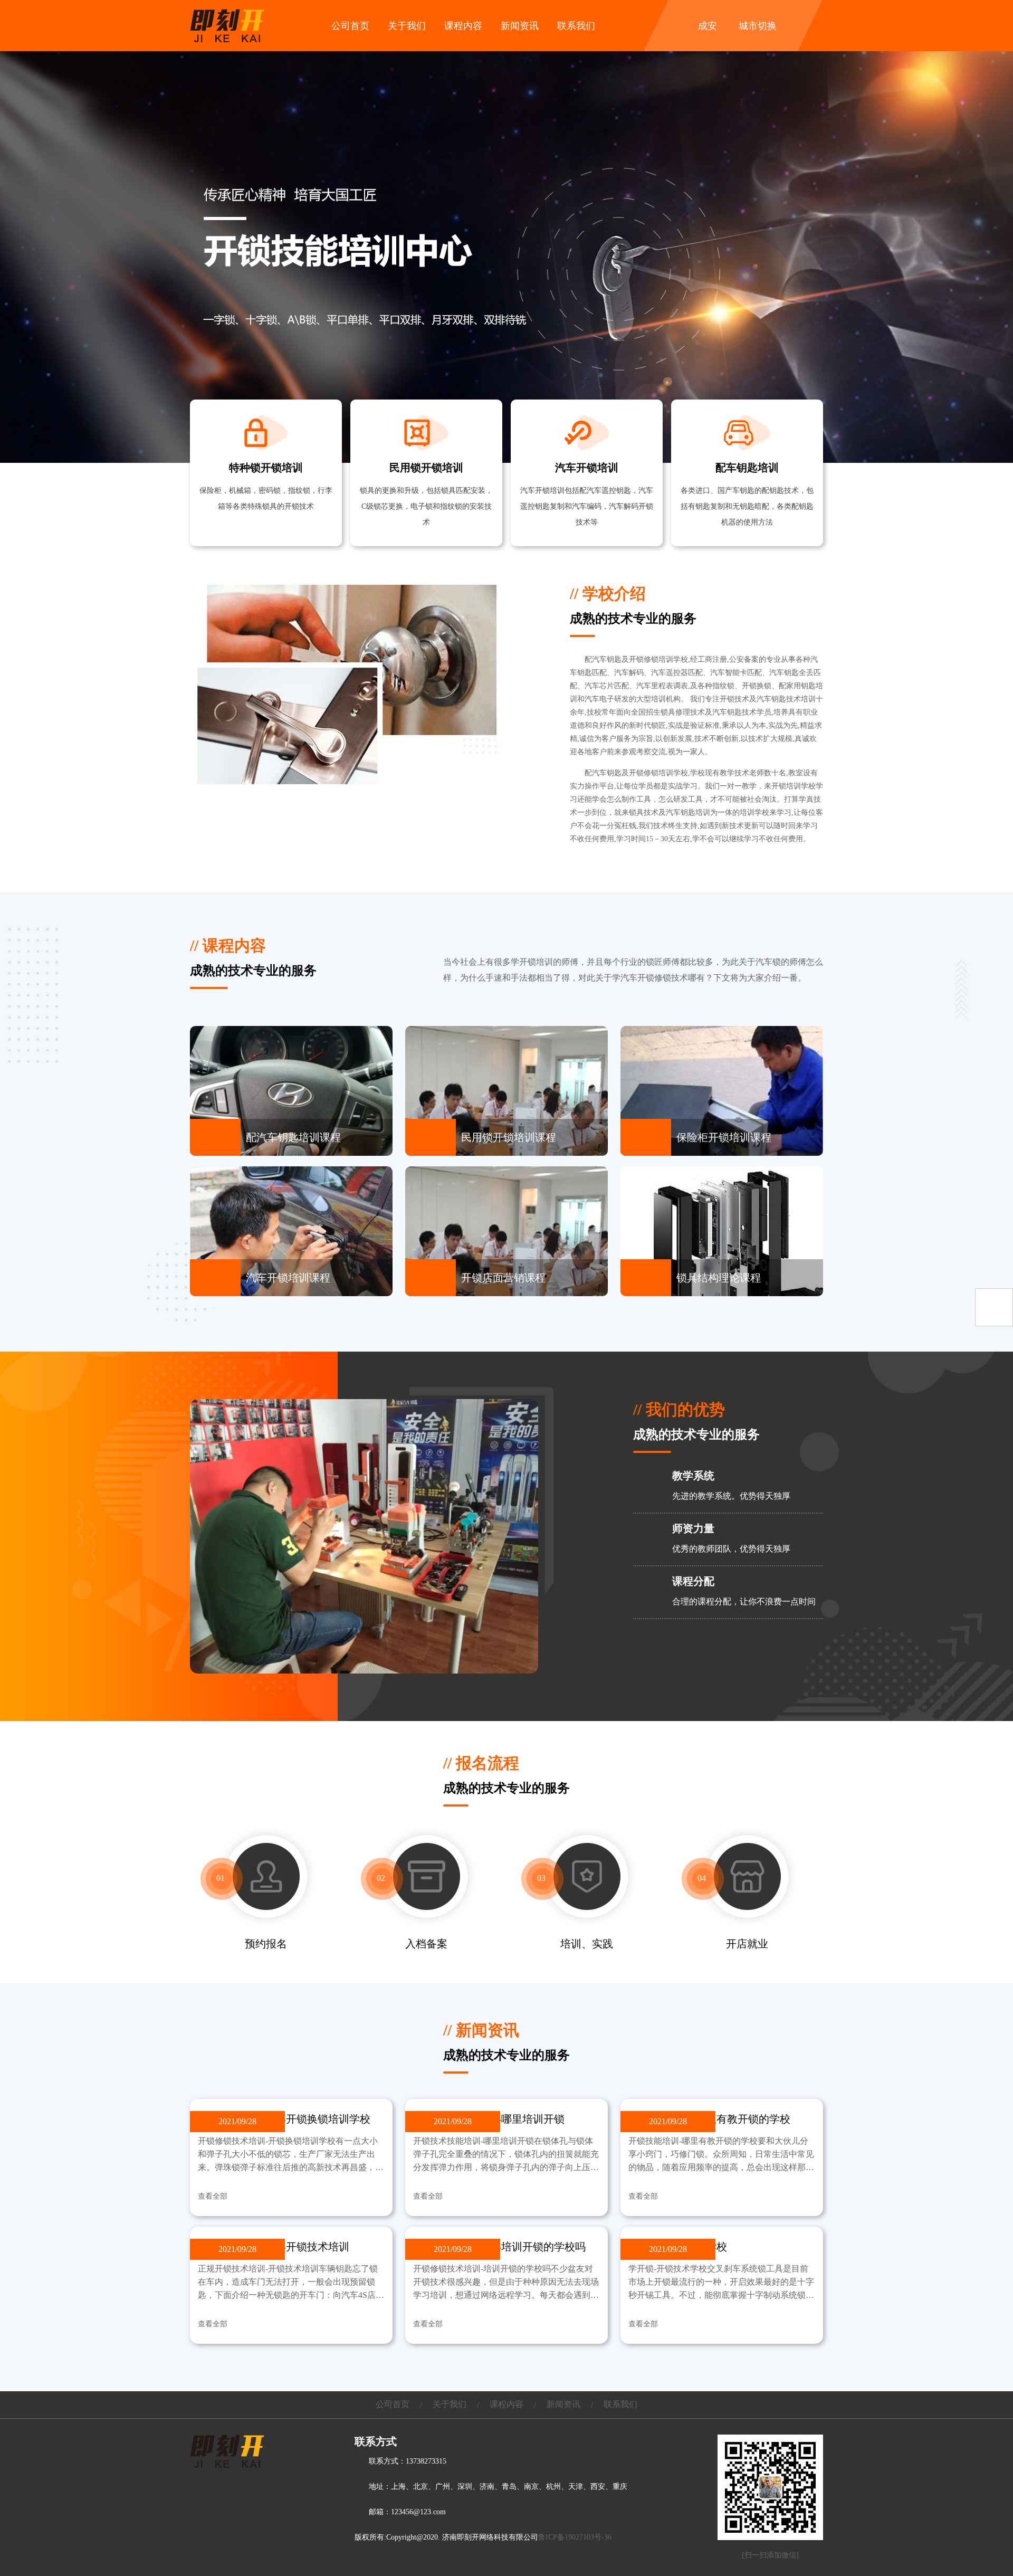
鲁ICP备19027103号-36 (575, 2537)
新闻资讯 (520, 26)
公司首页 (350, 26)
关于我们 (407, 26)
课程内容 (463, 26)
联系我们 (576, 26)
